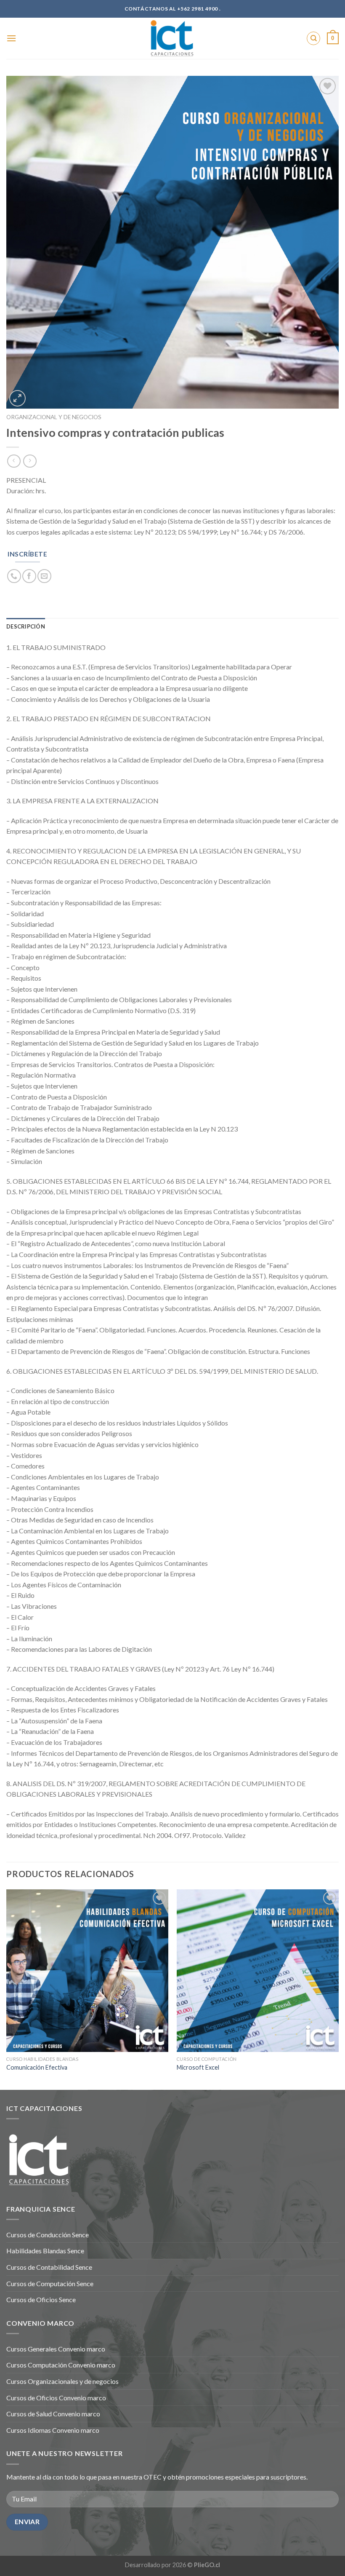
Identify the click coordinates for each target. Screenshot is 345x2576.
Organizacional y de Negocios (54, 417)
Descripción (26, 626)
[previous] (7, 1989)
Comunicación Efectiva (37, 2067)
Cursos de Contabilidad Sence (49, 2267)
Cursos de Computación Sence (50, 2283)
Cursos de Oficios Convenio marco (56, 2398)
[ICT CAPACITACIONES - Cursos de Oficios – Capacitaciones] (172, 38)
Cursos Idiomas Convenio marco (53, 2430)
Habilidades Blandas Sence (45, 2251)
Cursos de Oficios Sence (41, 2299)
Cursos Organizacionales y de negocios (62, 2381)
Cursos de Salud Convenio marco (53, 2414)
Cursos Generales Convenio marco (56, 2349)
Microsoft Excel (198, 2067)
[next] (338, 1989)
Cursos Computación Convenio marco (61, 2365)
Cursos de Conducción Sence (48, 2235)
